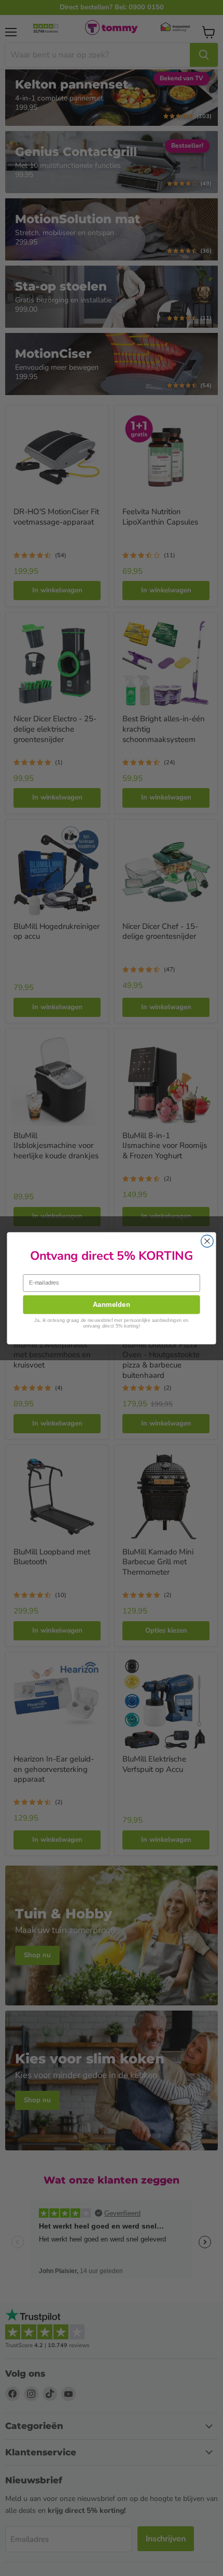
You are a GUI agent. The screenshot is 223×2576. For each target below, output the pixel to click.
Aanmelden (112, 1304)
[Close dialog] (207, 1241)
